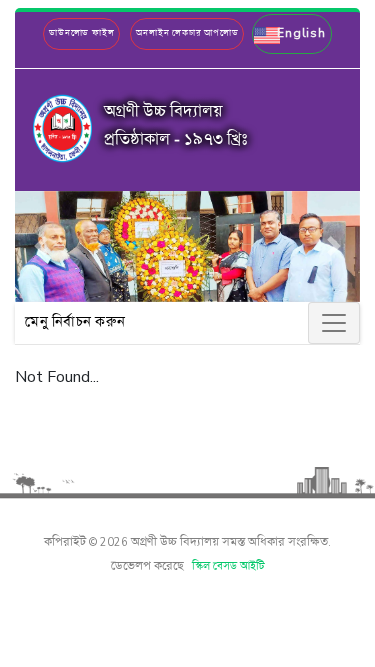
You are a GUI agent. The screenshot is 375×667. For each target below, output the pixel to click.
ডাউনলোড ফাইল (81, 33)
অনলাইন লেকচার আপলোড (187, 33)
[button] (291, 34)
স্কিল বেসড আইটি (228, 567)
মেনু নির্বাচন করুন (75, 322)
